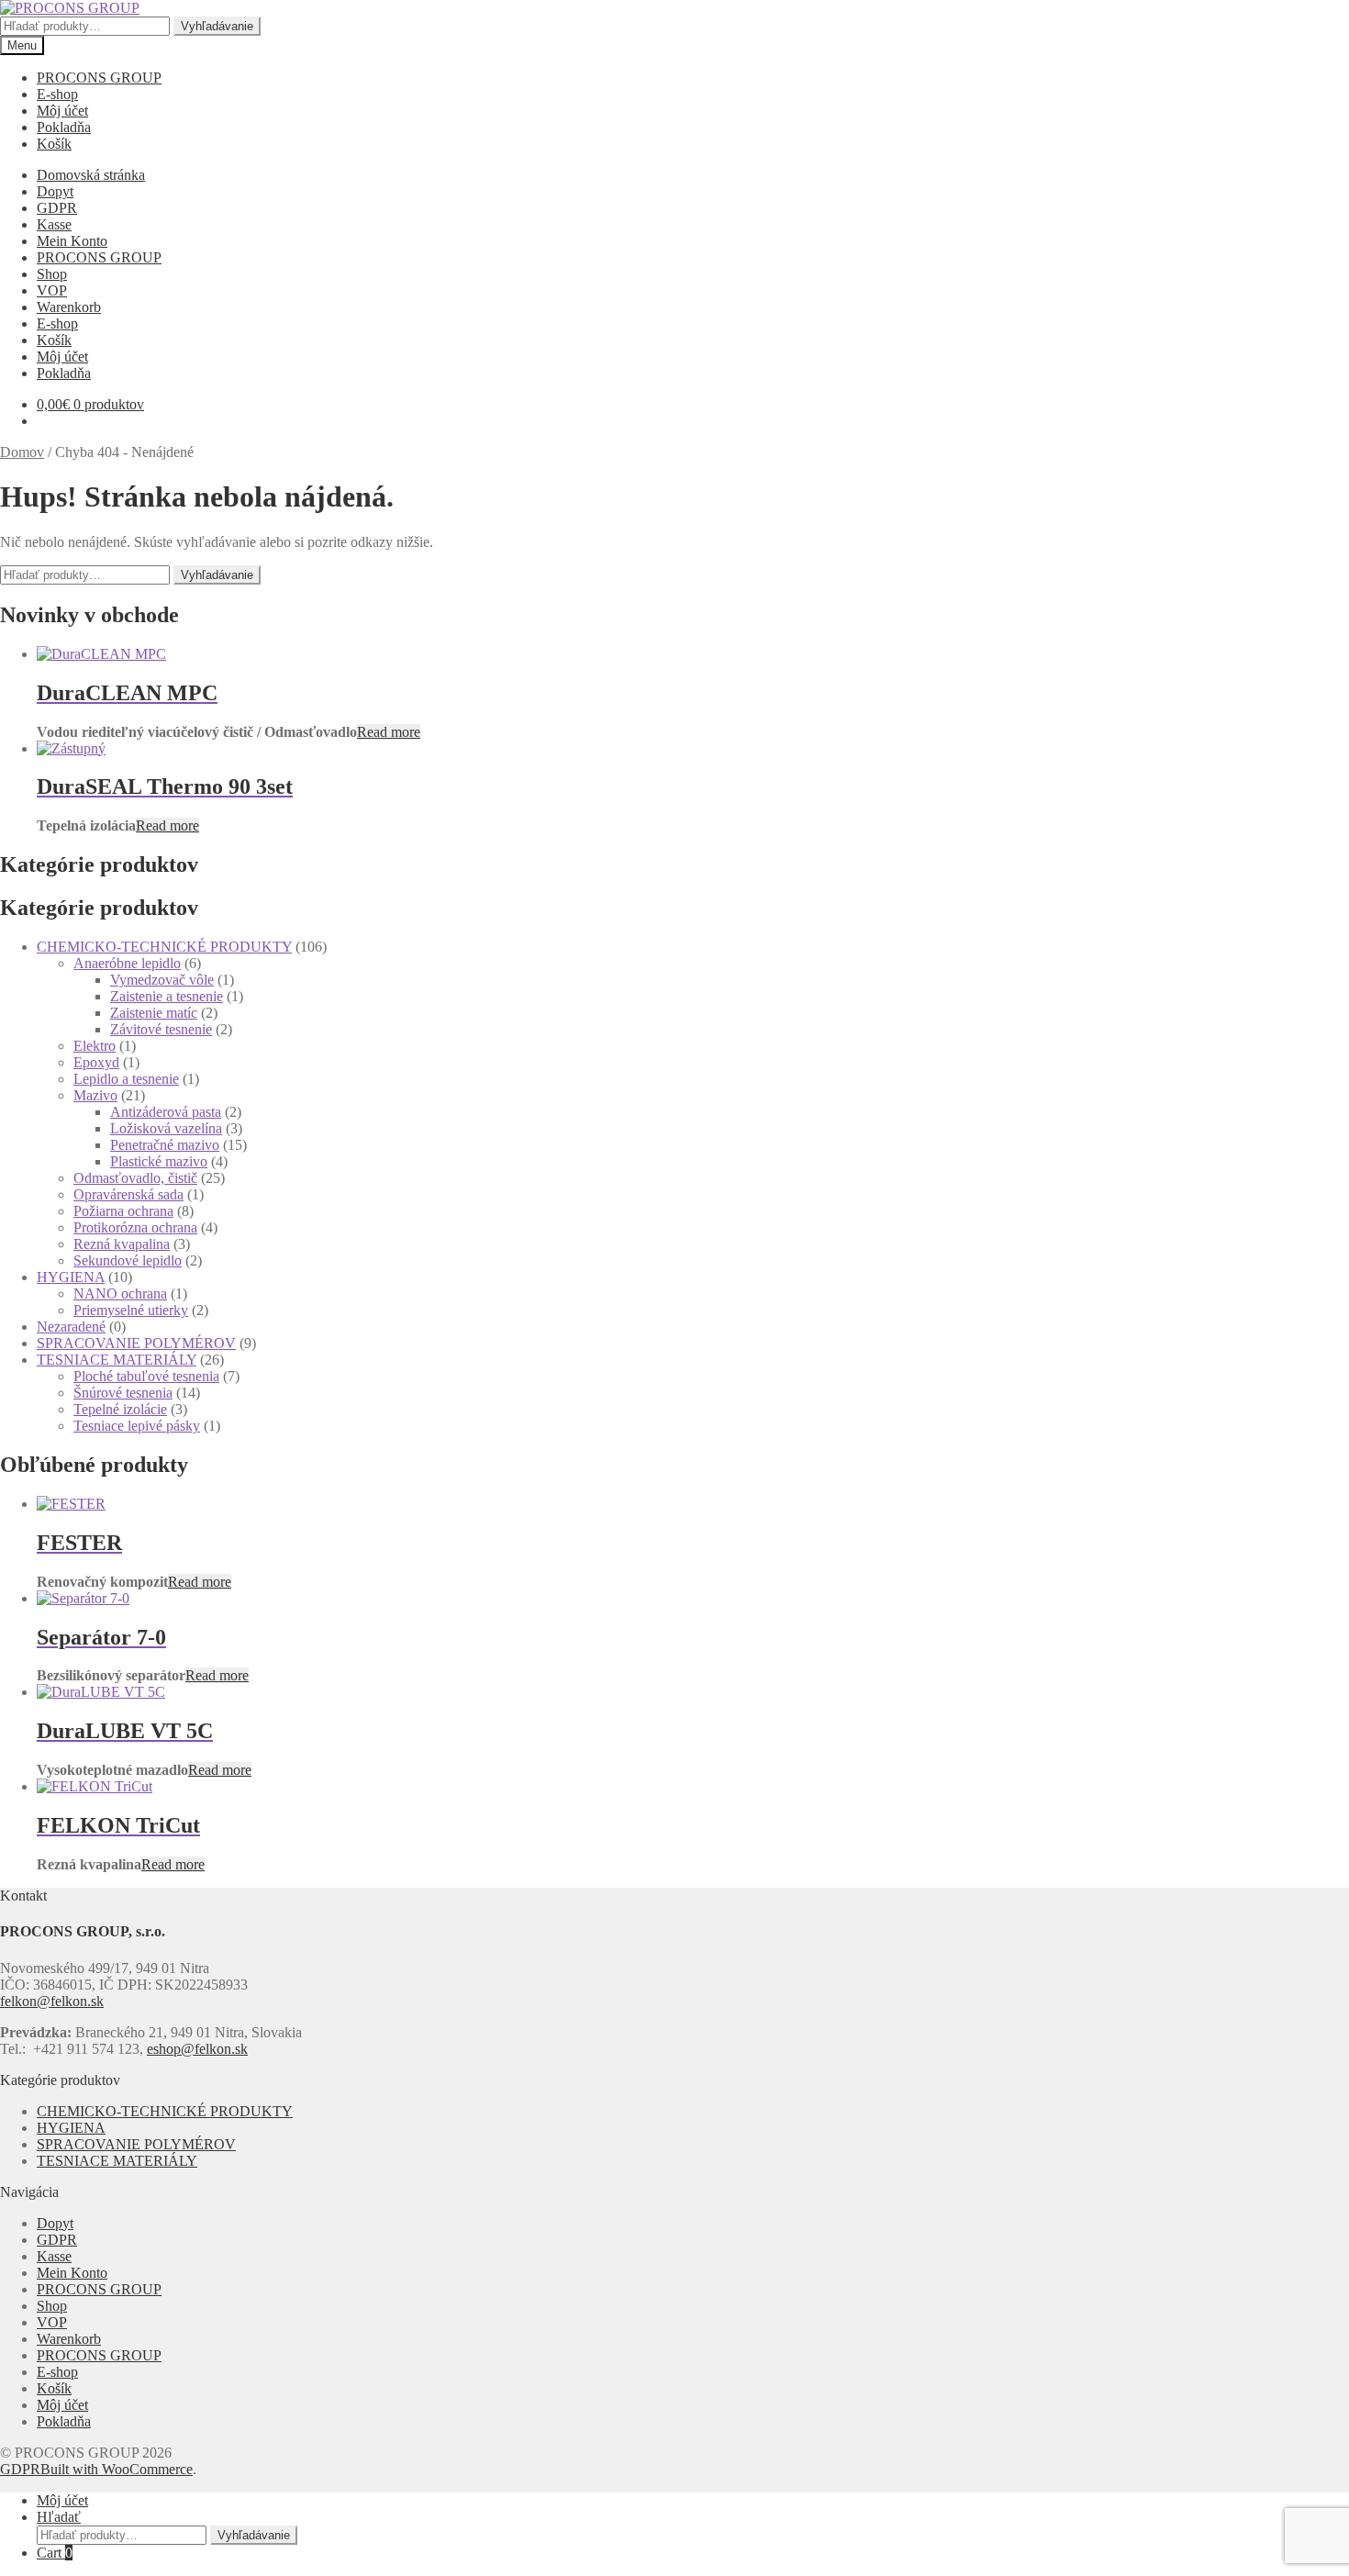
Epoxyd (96, 1062)
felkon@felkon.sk (52, 2001)
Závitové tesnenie (161, 1029)
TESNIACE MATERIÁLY (117, 1360)
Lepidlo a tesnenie (126, 1079)
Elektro (95, 1046)
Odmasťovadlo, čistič (135, 1178)
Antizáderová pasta (166, 1112)
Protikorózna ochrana (135, 1227)
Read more (389, 732)
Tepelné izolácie (120, 1409)
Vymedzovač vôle (162, 980)
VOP (52, 290)
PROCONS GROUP (99, 78)
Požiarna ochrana (123, 1211)
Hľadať (59, 2517)
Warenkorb (69, 307)
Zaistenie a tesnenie (167, 996)
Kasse (54, 224)
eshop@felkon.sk (197, 2049)
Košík (54, 144)
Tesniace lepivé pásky (137, 1426)
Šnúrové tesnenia (123, 1393)
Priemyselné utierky (131, 1310)
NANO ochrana (120, 1294)
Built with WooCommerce (117, 2469)
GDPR (57, 208)
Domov (22, 452)
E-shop (57, 94)
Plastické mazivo (159, 1161)
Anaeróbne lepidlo (127, 963)
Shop (52, 274)
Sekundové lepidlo (128, 1260)
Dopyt (55, 191)
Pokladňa (64, 127)
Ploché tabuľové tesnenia (146, 1376)
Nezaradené (71, 1327)
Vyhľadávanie (217, 26)
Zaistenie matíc (154, 1013)
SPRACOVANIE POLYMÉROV (136, 1343)
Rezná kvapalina (122, 1244)
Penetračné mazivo (165, 1145)
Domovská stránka (91, 175)
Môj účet (62, 111)
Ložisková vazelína (166, 1128)
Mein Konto (72, 241)
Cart (55, 2553)
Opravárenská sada (128, 1194)
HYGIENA (71, 1277)
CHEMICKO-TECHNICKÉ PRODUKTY (164, 947)
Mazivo (95, 1095)
